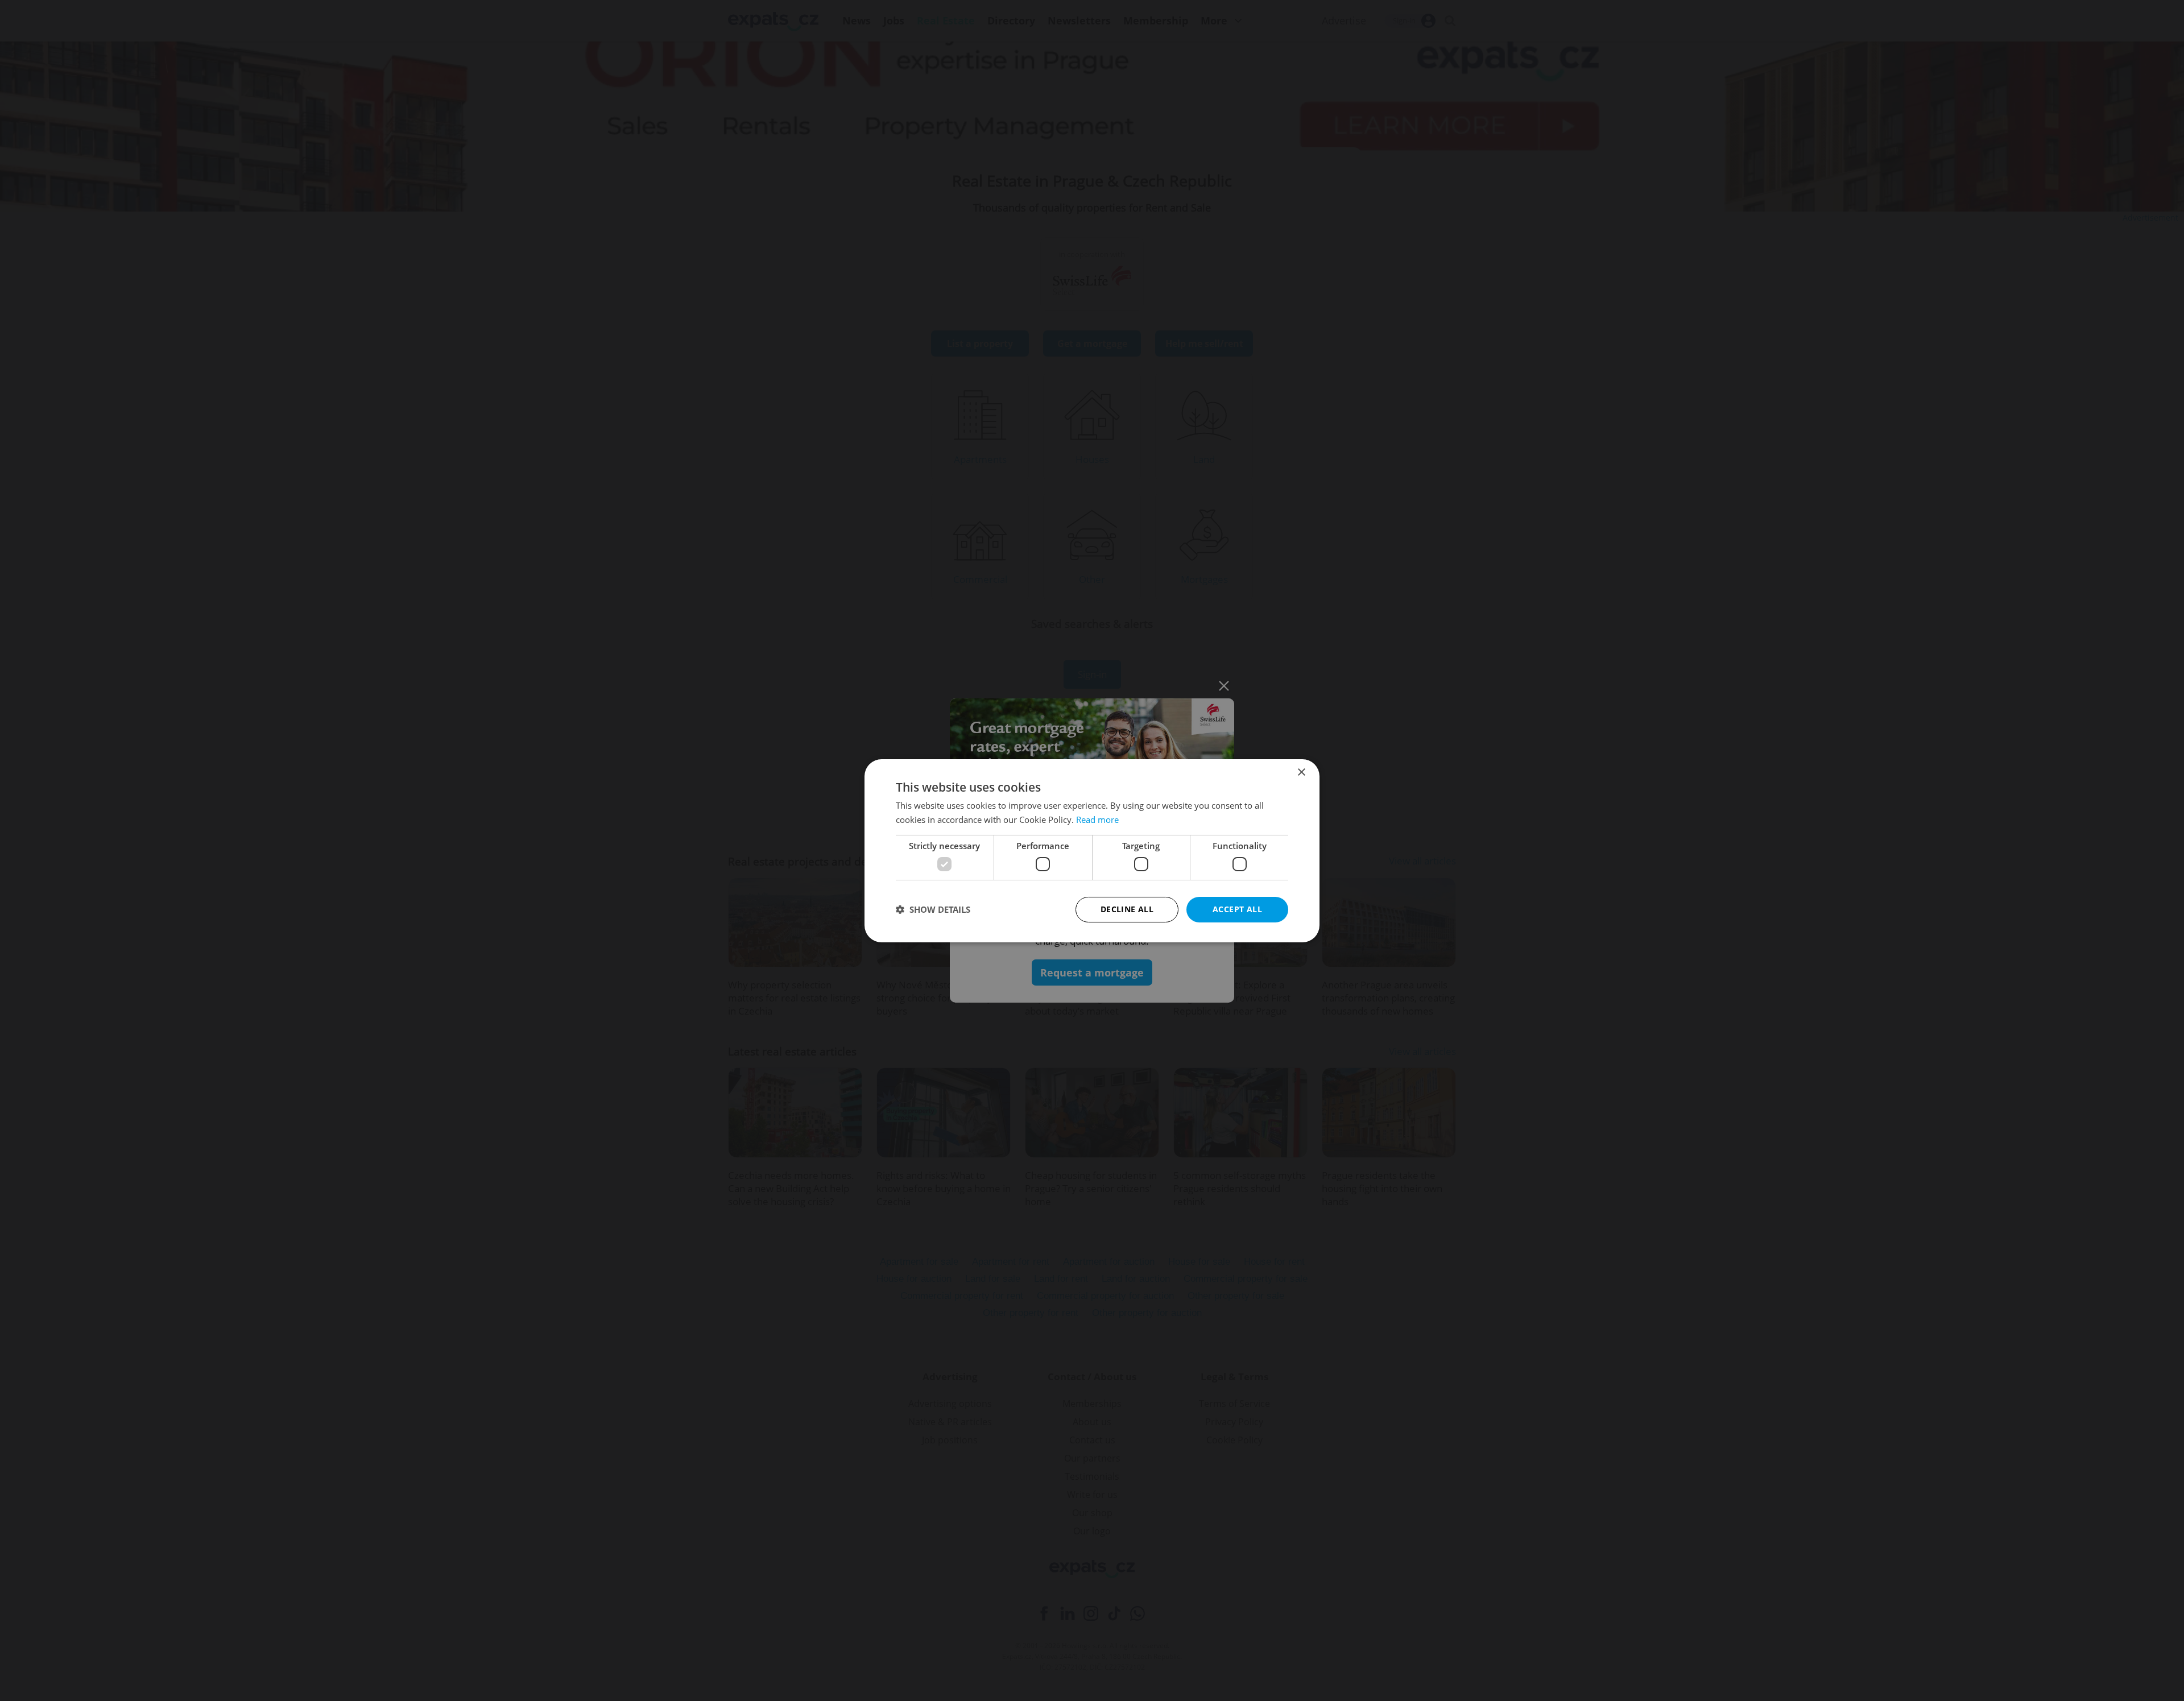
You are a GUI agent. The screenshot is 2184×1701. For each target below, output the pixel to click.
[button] (933, 909)
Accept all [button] (1237, 909)
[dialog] (1092, 850)
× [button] (1301, 772)
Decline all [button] (1127, 909)
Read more (1097, 820)
